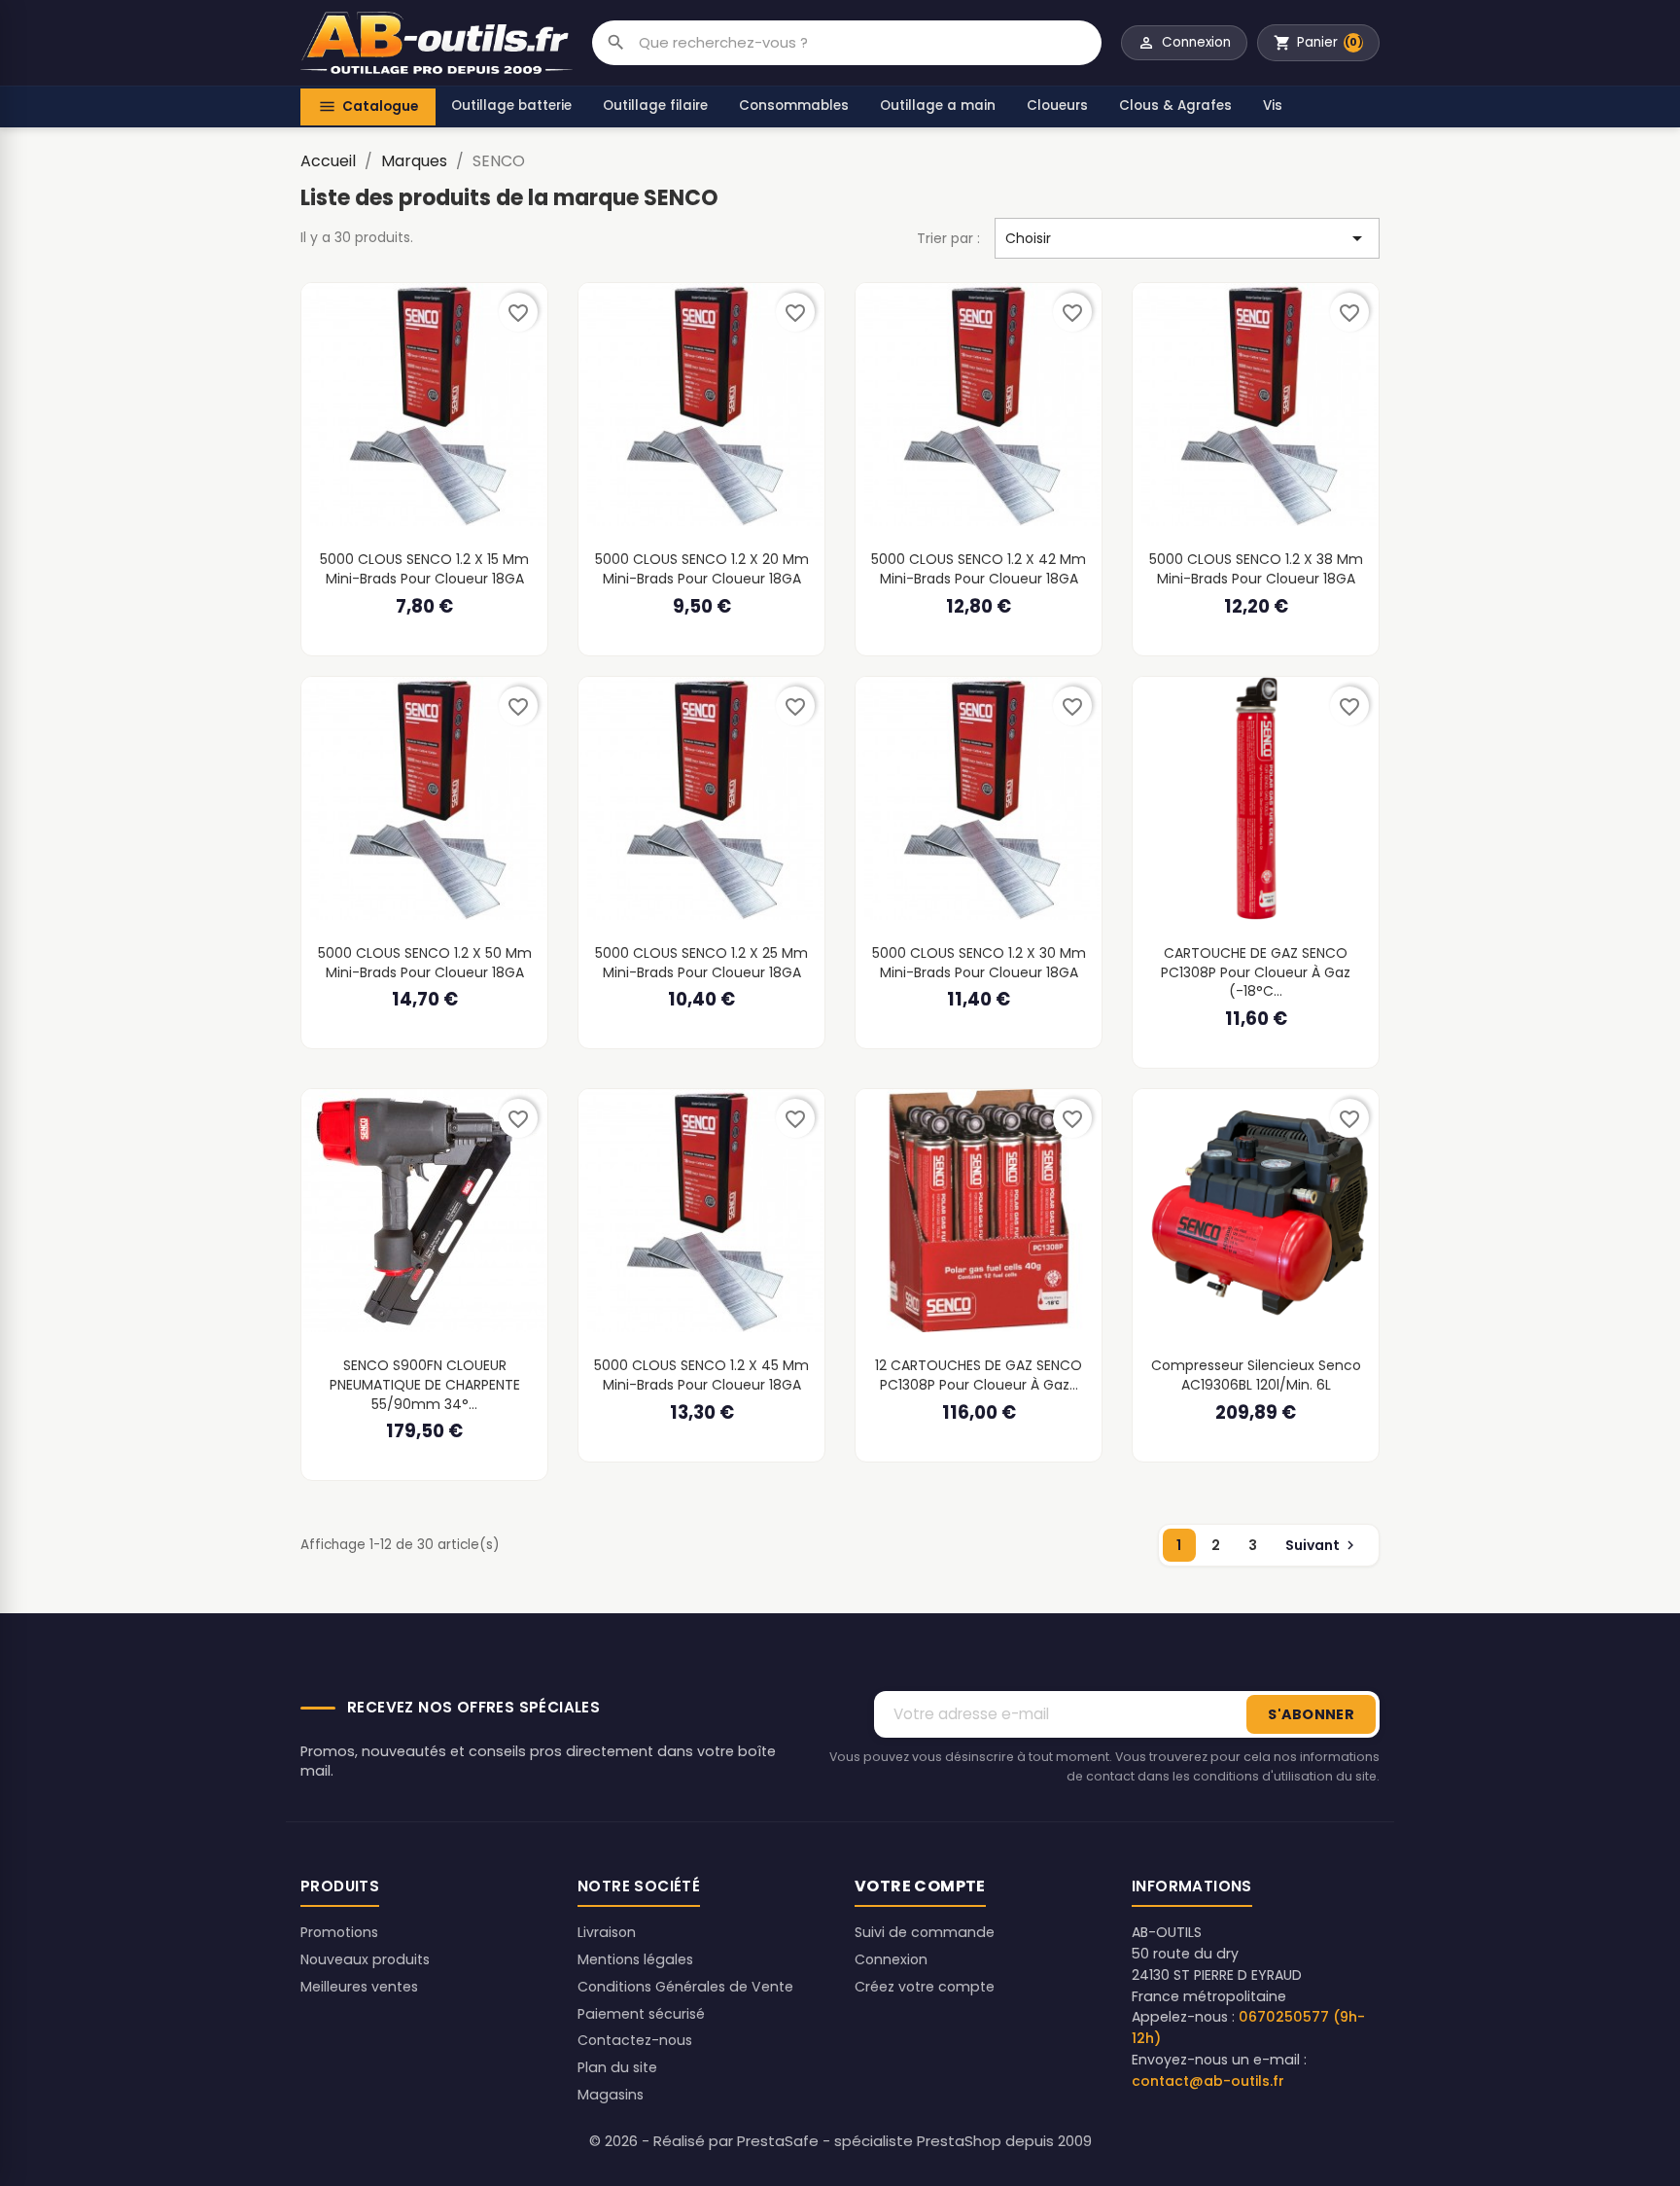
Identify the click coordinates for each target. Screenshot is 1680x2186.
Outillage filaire (655, 106)
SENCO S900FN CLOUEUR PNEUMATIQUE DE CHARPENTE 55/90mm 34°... (425, 1384)
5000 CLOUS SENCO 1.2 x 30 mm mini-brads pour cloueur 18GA (979, 963)
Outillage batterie (511, 106)
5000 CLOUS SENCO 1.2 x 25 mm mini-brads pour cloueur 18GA (701, 963)
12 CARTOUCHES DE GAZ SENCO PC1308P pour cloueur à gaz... (979, 1375)
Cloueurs (1057, 106)
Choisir (1187, 238)
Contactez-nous (635, 2040)
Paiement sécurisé (641, 2014)
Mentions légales (635, 1959)
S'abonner (1311, 1714)
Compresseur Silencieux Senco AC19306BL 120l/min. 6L (1256, 1375)
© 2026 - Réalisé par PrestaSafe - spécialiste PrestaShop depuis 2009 (840, 2141)
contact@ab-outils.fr (1208, 2081)
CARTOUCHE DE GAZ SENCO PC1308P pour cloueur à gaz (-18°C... (1256, 972)
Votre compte (920, 1886)
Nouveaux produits (365, 1959)
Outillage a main (938, 106)
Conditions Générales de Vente (685, 1987)
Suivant (1322, 1545)
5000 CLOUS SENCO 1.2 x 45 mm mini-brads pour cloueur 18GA (701, 1375)
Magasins (611, 2095)
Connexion (891, 1959)
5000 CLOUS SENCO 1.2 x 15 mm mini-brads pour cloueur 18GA (424, 569)
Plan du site (617, 2067)
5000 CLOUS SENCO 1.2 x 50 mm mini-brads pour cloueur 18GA (425, 963)
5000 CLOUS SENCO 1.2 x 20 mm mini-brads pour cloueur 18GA (702, 569)
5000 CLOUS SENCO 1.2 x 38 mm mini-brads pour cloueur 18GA (1256, 569)
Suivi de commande (925, 1932)
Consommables (794, 106)
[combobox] (870, 43)
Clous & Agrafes (1175, 106)
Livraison (607, 1932)
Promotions (339, 1932)
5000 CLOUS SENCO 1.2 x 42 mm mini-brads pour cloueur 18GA (979, 569)
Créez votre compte (925, 1987)
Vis (1273, 106)
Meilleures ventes (359, 1987)
